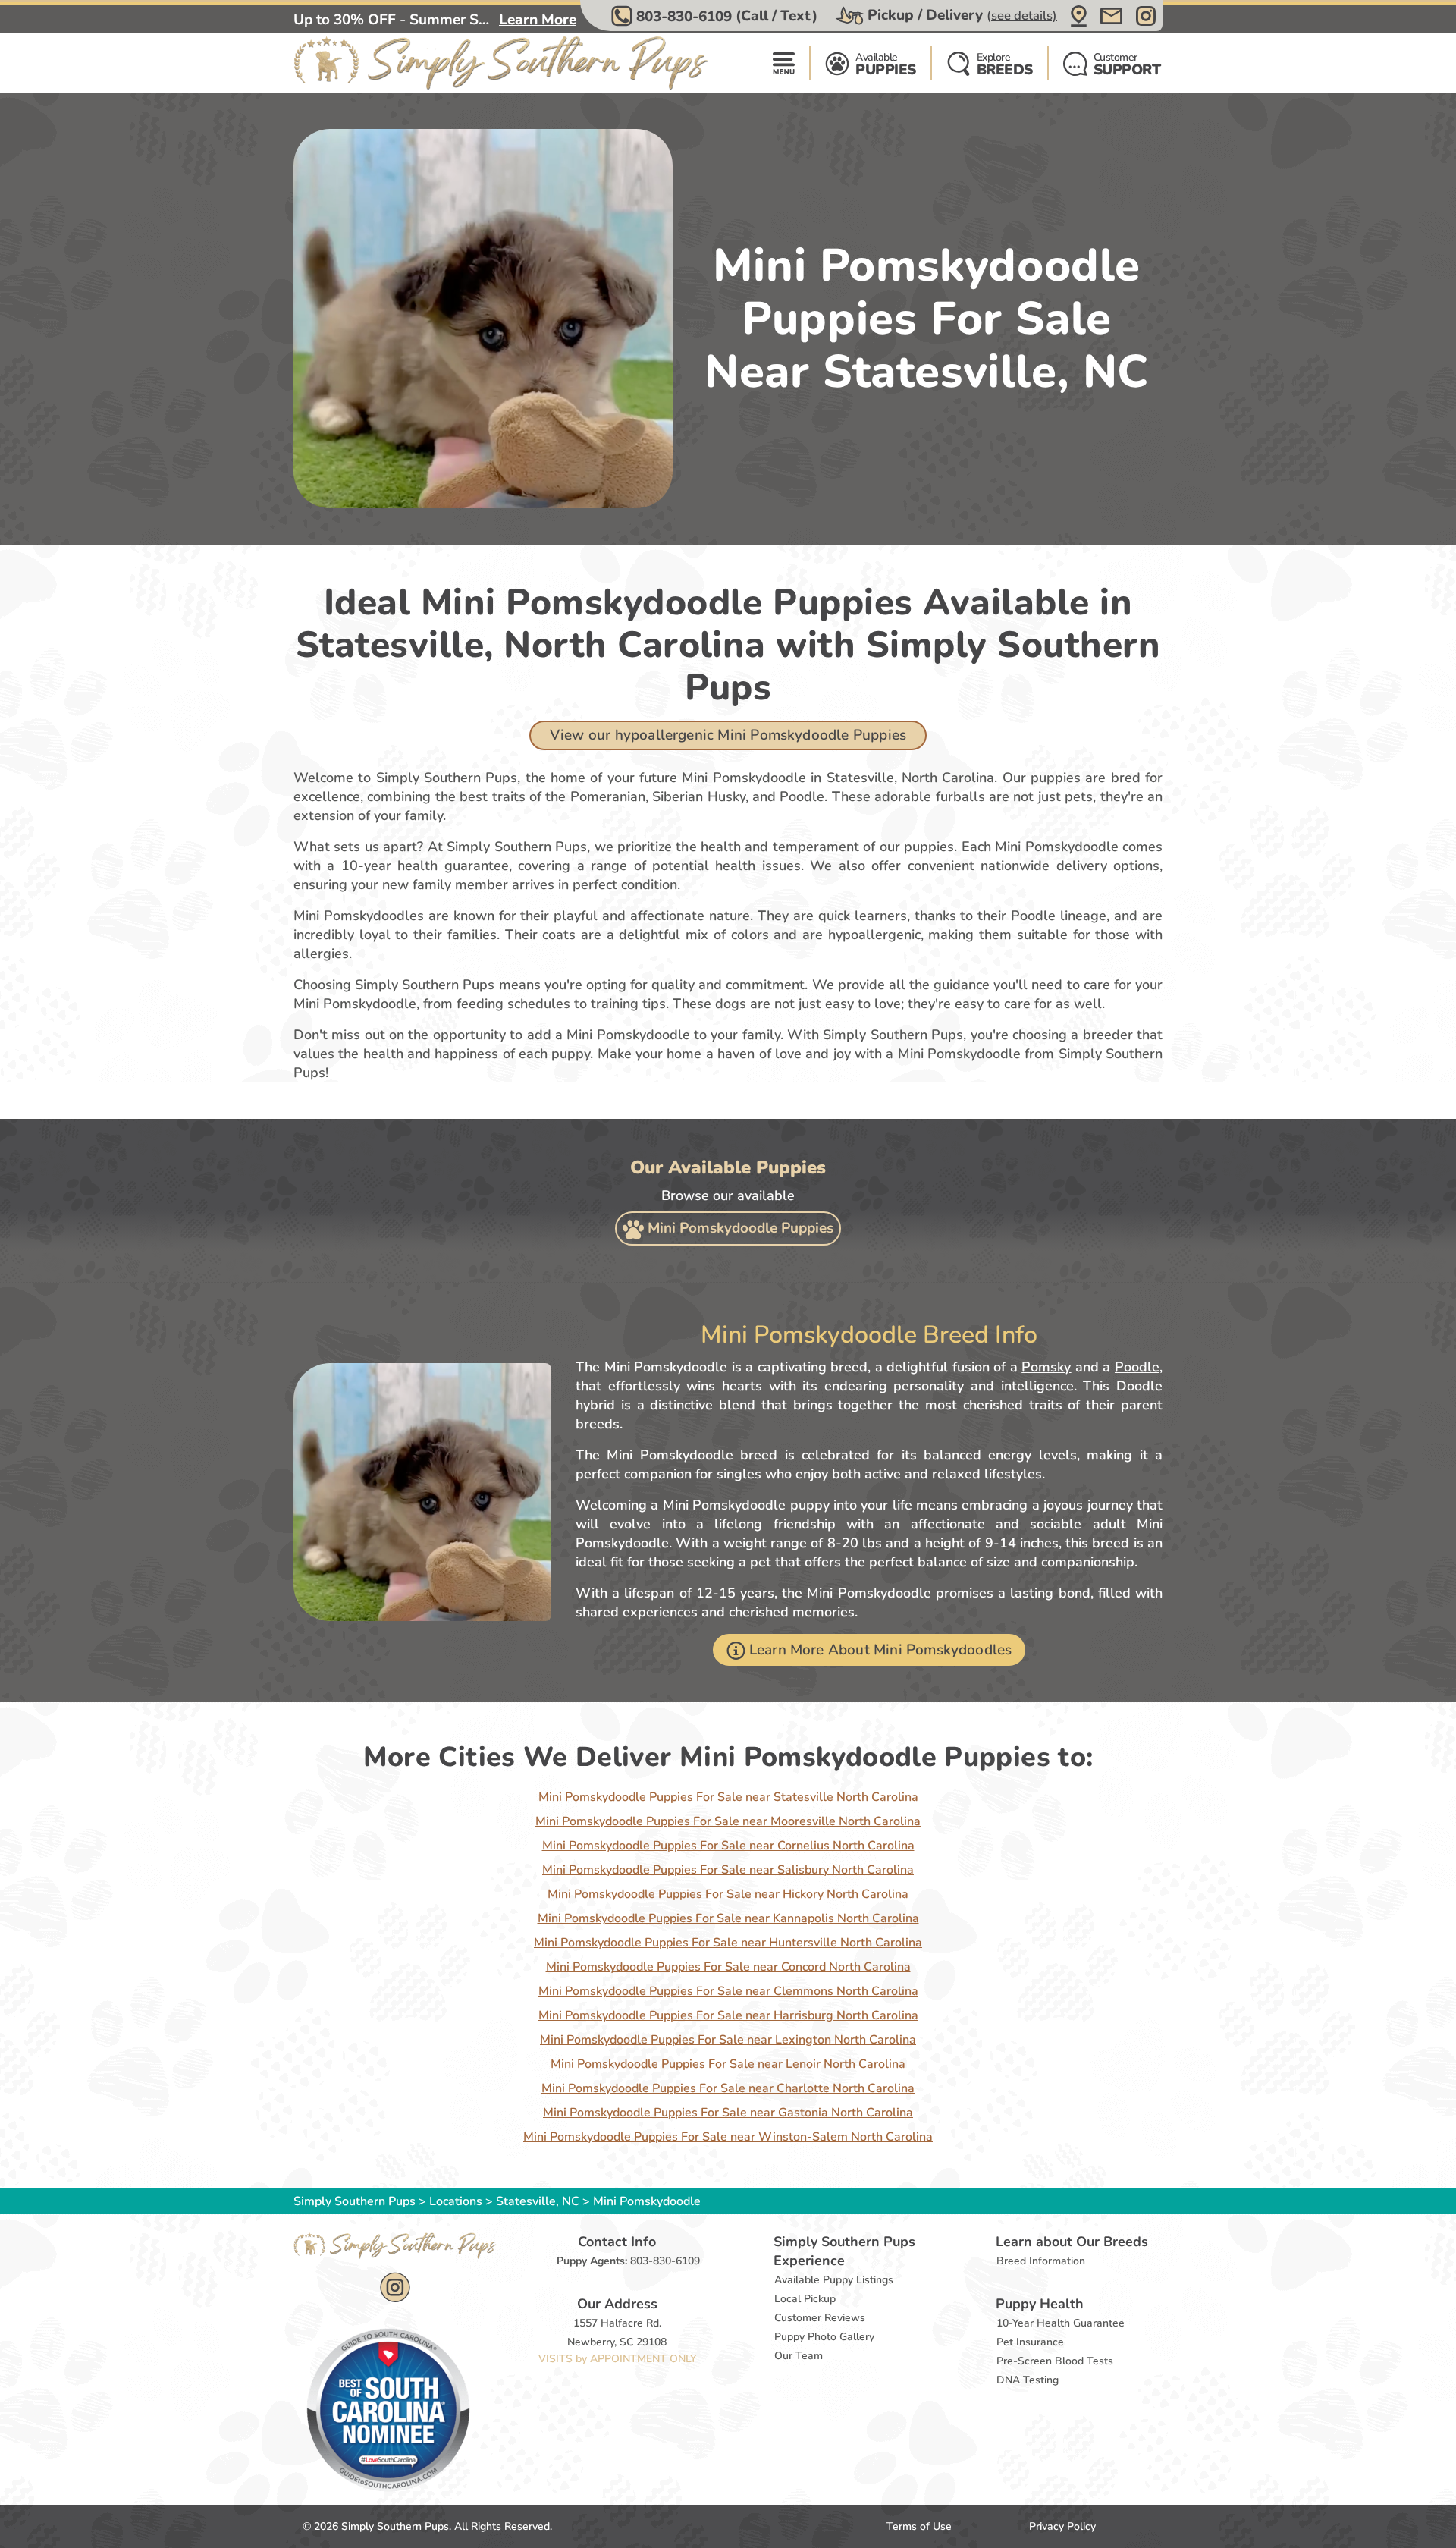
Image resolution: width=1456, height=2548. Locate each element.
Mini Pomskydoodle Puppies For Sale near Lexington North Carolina (728, 2040)
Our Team (799, 2356)
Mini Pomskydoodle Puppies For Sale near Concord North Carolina (728, 1967)
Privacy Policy (1062, 2526)
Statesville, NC (539, 2201)
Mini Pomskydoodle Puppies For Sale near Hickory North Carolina (728, 1894)
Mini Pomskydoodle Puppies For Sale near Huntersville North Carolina (728, 1943)
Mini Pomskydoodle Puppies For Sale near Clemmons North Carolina (728, 1991)
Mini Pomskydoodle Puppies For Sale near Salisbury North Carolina (728, 1870)
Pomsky (1046, 1367)
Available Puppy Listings (834, 2280)
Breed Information (1041, 2261)
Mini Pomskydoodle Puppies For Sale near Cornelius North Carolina (728, 1846)
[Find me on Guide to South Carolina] (388, 2409)
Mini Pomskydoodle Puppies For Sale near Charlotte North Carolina (728, 2088)
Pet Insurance (1030, 2342)
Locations (456, 2201)
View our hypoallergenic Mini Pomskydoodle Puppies (728, 735)
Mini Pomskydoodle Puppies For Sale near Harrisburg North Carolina (728, 2015)
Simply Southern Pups (355, 2201)
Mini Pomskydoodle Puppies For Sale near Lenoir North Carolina (728, 2064)
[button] (716, 16)
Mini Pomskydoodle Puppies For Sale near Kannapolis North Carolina (728, 1918)
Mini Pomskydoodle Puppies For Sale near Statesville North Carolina (728, 1797)
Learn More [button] (538, 20)
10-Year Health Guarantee (1061, 2323)
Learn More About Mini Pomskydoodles (881, 1650)
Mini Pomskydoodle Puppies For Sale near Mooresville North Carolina (728, 1821)
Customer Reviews (820, 2318)
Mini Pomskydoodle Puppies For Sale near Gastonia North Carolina (728, 2113)
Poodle (1137, 1367)
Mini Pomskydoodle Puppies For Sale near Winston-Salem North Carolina (728, 2137)
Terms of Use (919, 2526)
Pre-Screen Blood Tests (1055, 2361)
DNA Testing (1028, 2380)
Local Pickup (805, 2299)
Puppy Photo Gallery (824, 2337)
